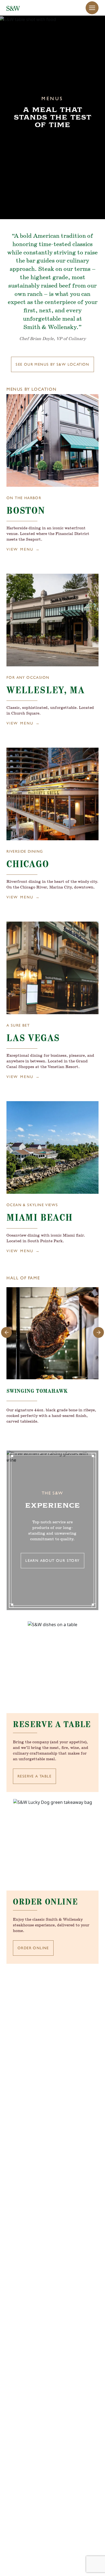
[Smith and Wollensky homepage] (13, 8)
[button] (92, 8)
